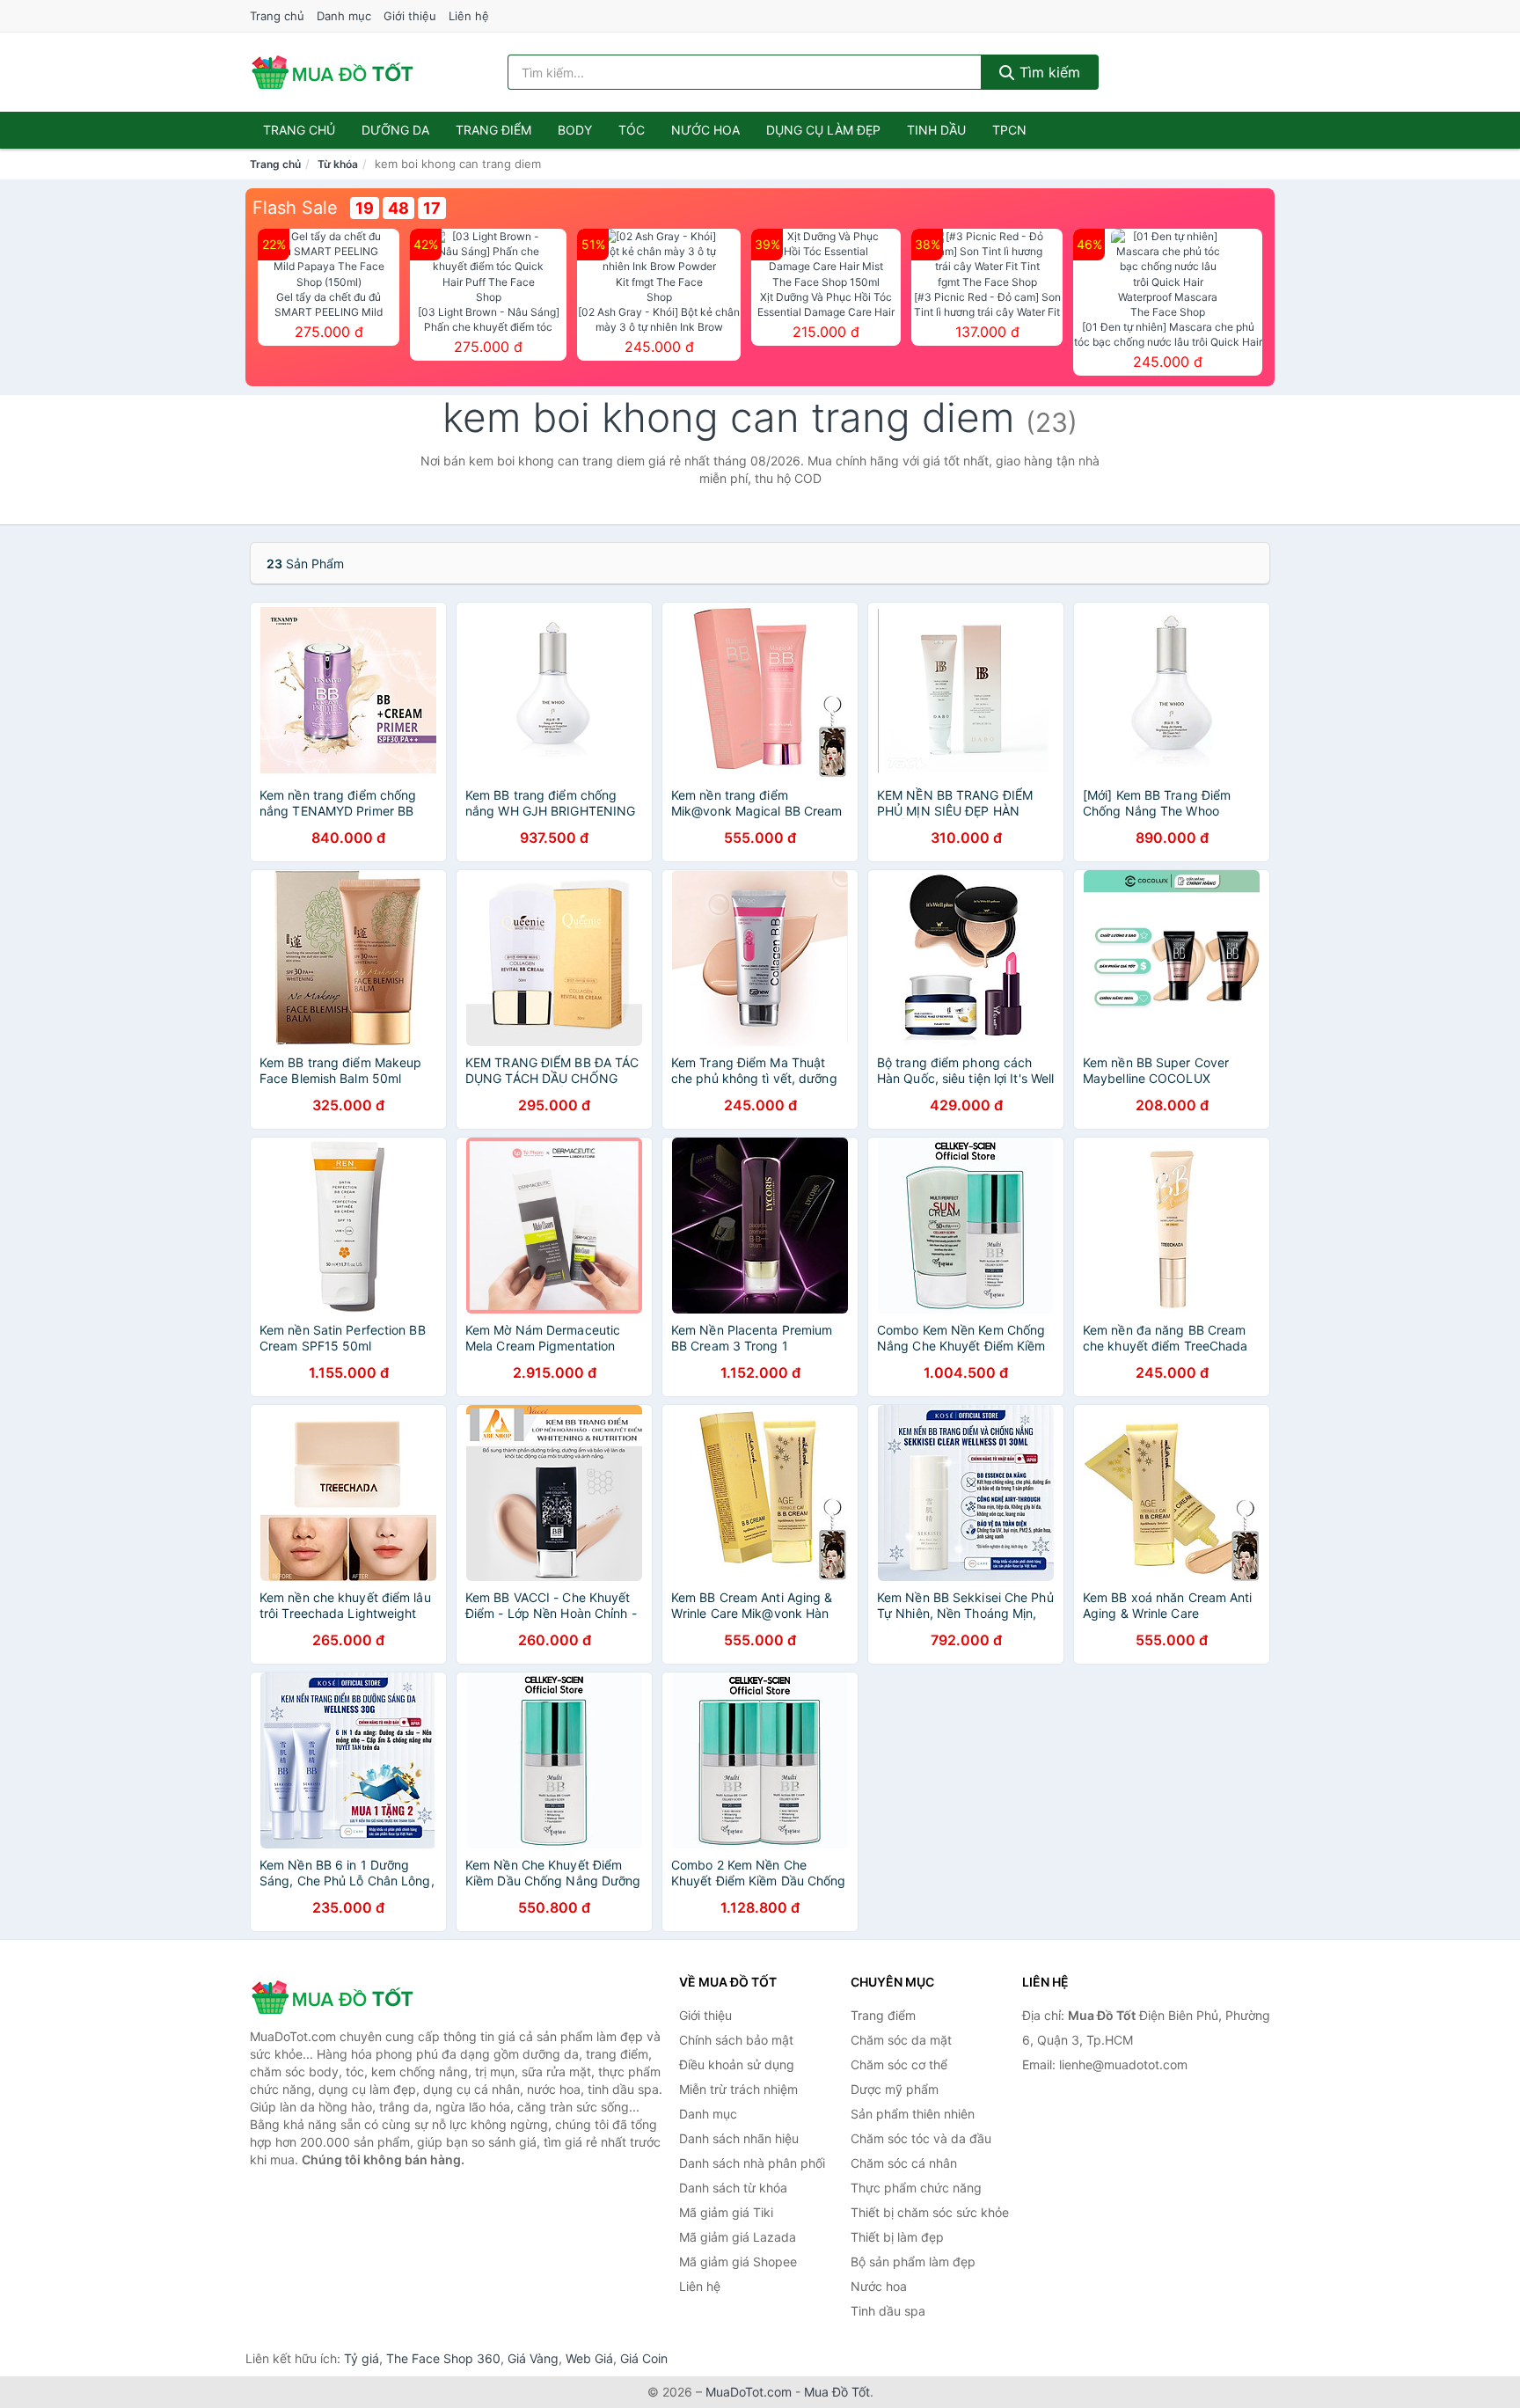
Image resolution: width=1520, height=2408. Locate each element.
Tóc (632, 130)
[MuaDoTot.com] (332, 72)
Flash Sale (295, 208)
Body (575, 130)
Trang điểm (493, 130)
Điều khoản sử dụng (737, 2064)
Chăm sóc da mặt (901, 2040)
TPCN (1009, 130)
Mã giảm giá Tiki (726, 2212)
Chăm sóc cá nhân (904, 2163)
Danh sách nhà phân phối (752, 2163)
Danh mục (344, 16)
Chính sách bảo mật (736, 2040)
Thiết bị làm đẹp (897, 2237)
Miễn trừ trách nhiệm (738, 2089)
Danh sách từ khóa (733, 2188)
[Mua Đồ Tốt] (338, 1997)
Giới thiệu (410, 16)
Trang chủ (277, 16)
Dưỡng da (395, 130)
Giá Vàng (533, 2358)
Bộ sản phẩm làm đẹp (913, 2262)
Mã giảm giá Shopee (738, 2262)
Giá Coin (644, 2358)
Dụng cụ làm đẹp (823, 130)
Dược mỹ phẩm (895, 2089)
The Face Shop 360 (443, 2358)
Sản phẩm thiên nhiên (913, 2114)
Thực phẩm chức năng (916, 2188)
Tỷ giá (362, 2358)
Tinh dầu (936, 130)
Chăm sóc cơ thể (899, 2064)
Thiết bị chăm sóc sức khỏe (930, 2212)
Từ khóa (338, 164)
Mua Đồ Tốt (837, 2392)
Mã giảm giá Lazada (738, 2237)
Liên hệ (469, 16)
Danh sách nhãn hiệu (739, 2138)
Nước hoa (705, 130)
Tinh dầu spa (888, 2311)
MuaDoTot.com (749, 2392)
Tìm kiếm (1048, 72)
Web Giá (589, 2358)
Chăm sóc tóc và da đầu (921, 2138)
